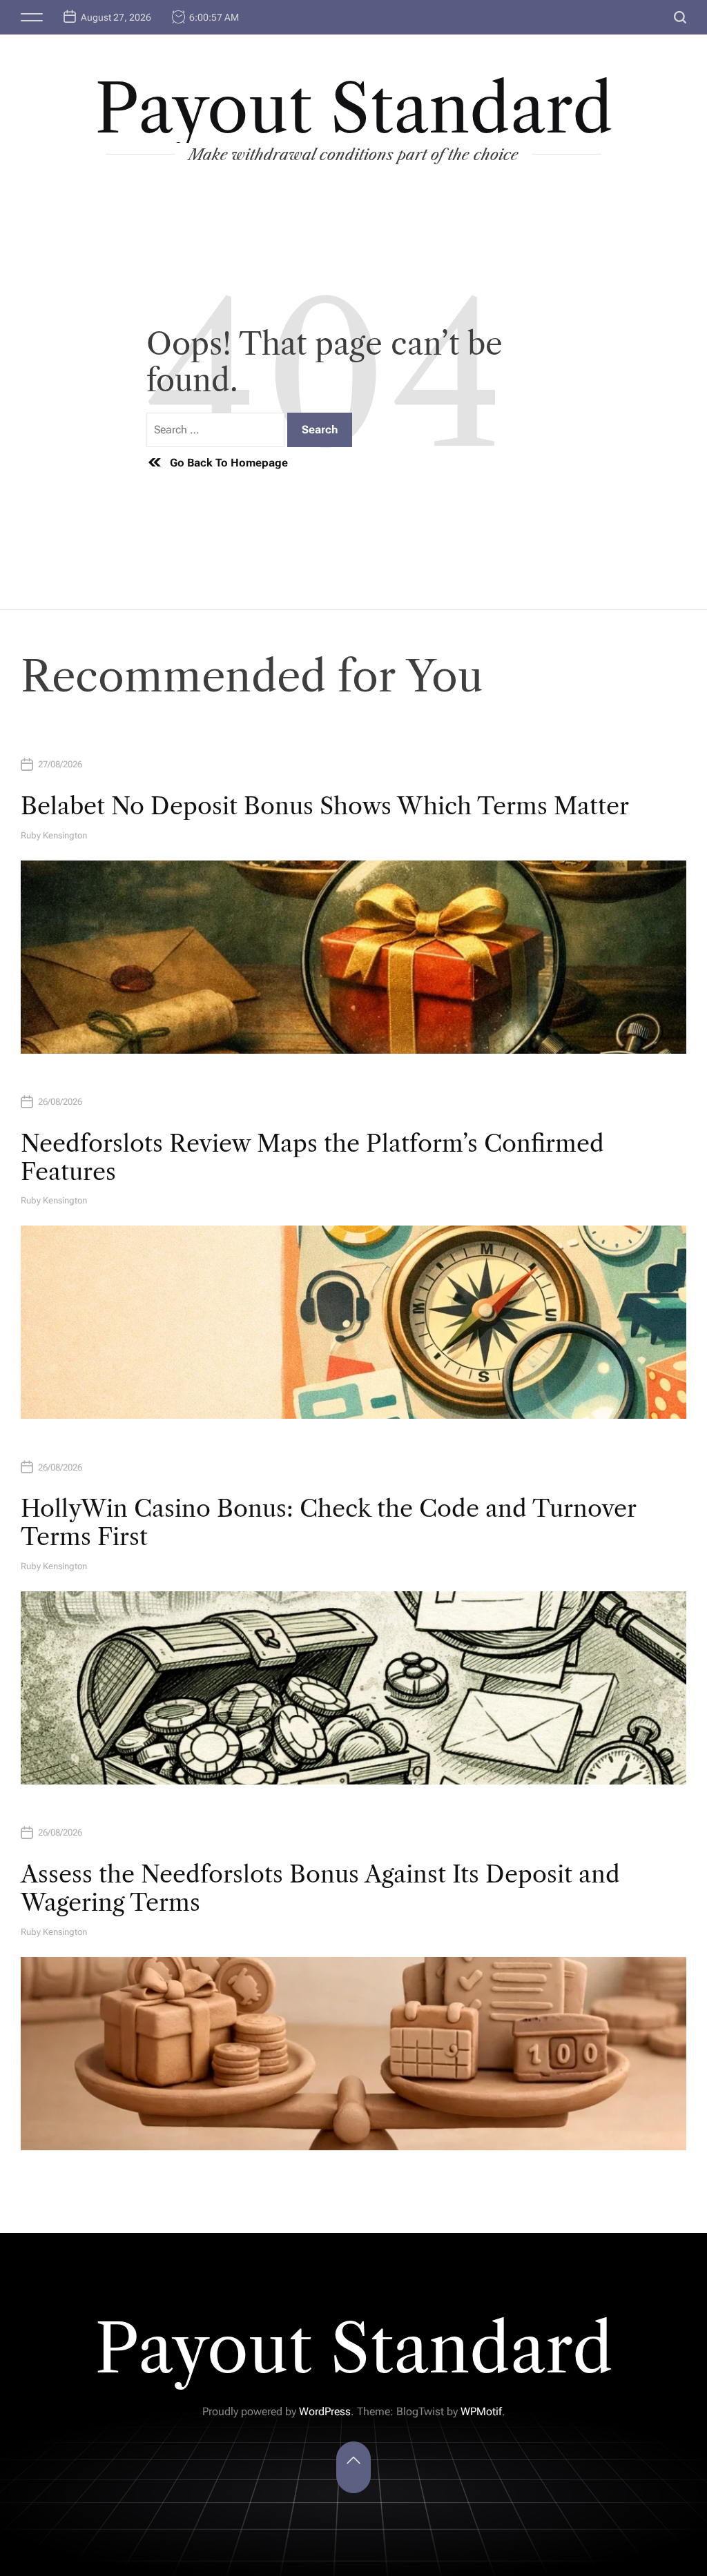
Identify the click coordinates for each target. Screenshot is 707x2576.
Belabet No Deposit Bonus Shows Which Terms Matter (325, 806)
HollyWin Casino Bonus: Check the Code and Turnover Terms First (328, 1523)
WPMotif (481, 2411)
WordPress (325, 2411)
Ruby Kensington (54, 835)
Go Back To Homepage (229, 463)
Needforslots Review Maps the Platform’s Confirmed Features (312, 1158)
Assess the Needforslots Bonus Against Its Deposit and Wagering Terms (320, 1888)
